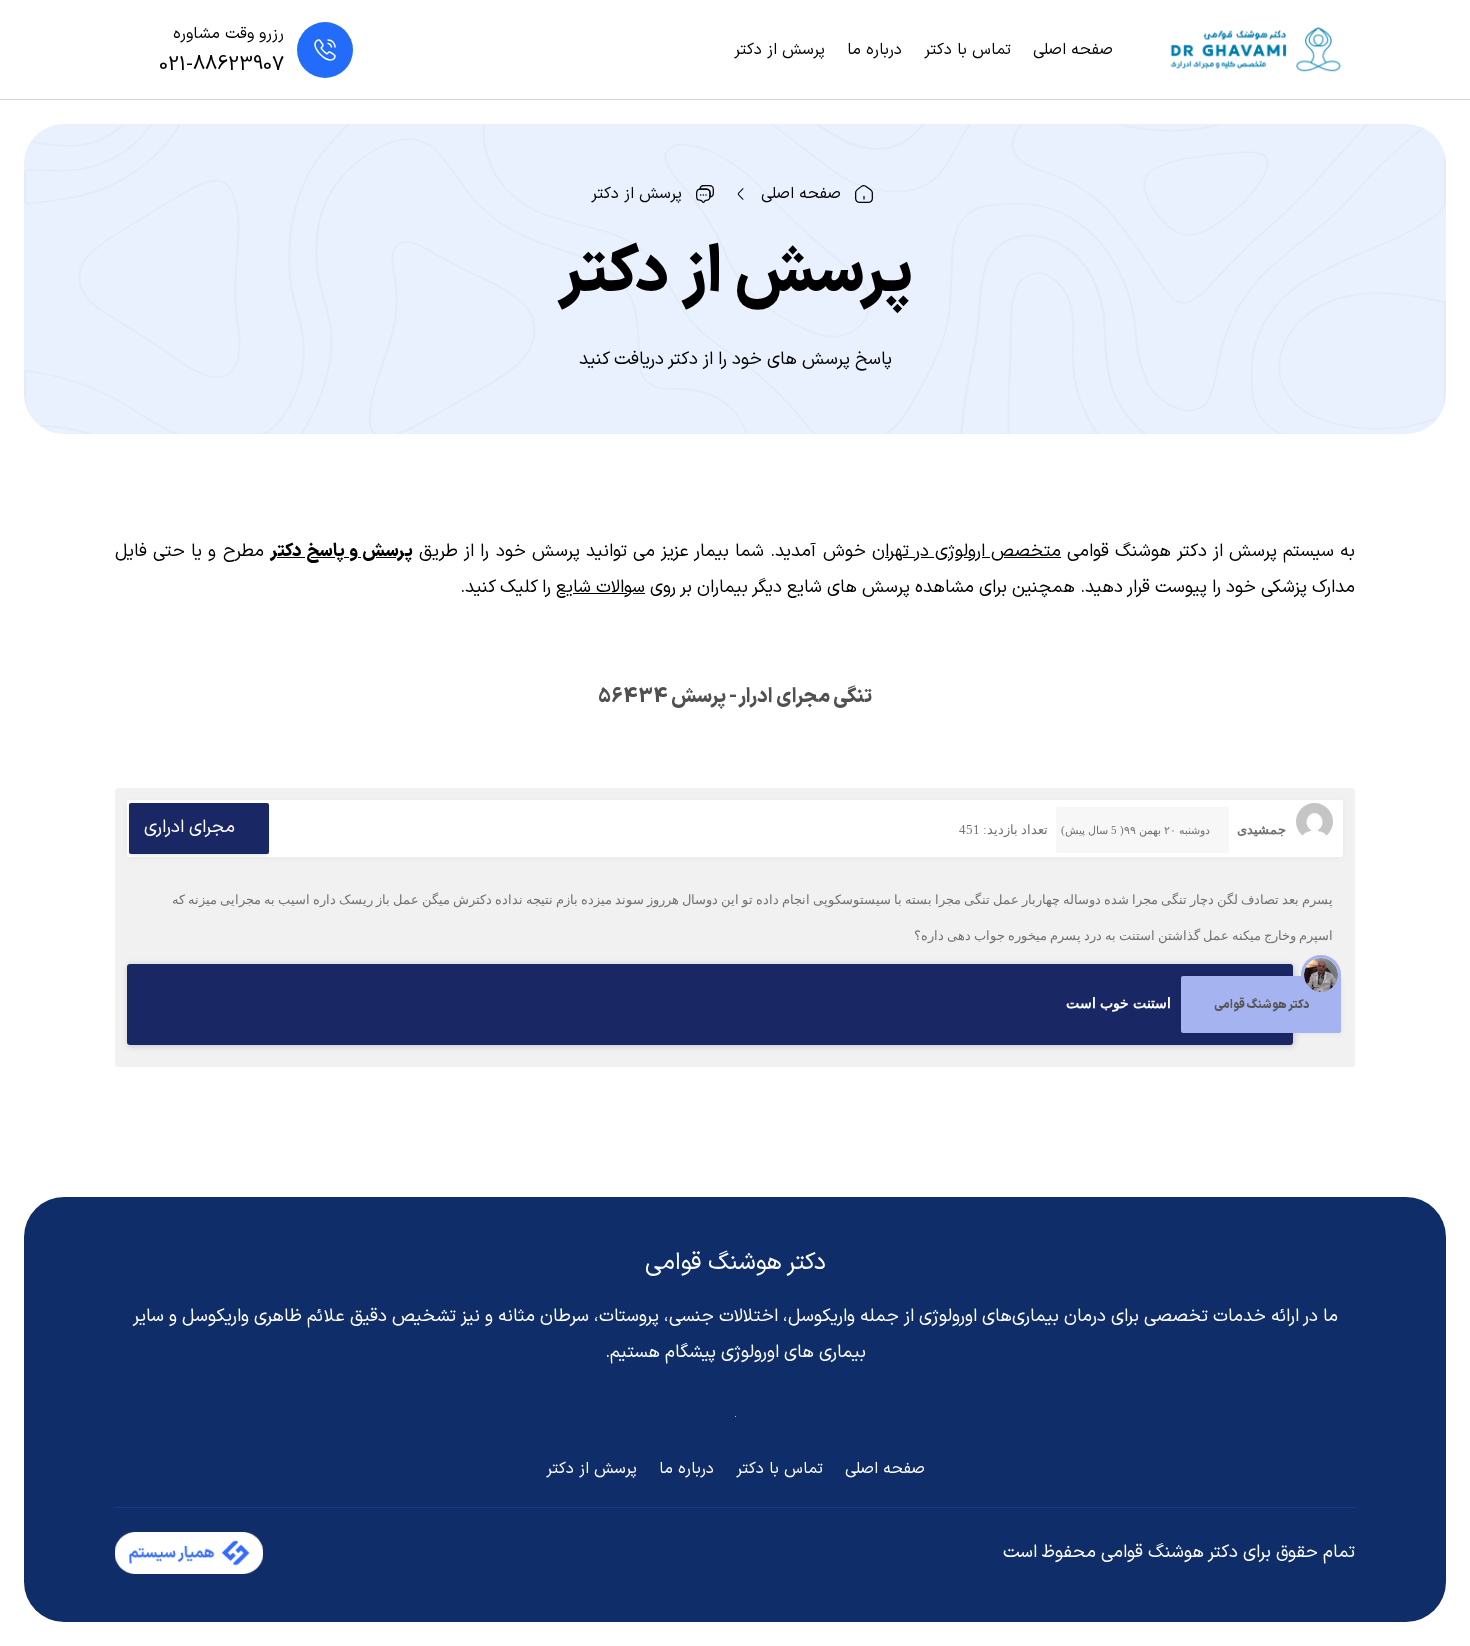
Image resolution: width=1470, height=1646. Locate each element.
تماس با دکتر (967, 50)
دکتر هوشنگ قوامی (735, 1263)
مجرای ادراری (189, 827)
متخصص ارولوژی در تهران (966, 551)
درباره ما (874, 50)
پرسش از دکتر (779, 50)
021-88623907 (221, 65)
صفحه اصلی (1073, 50)
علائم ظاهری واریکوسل (263, 1316)
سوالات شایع (600, 587)
